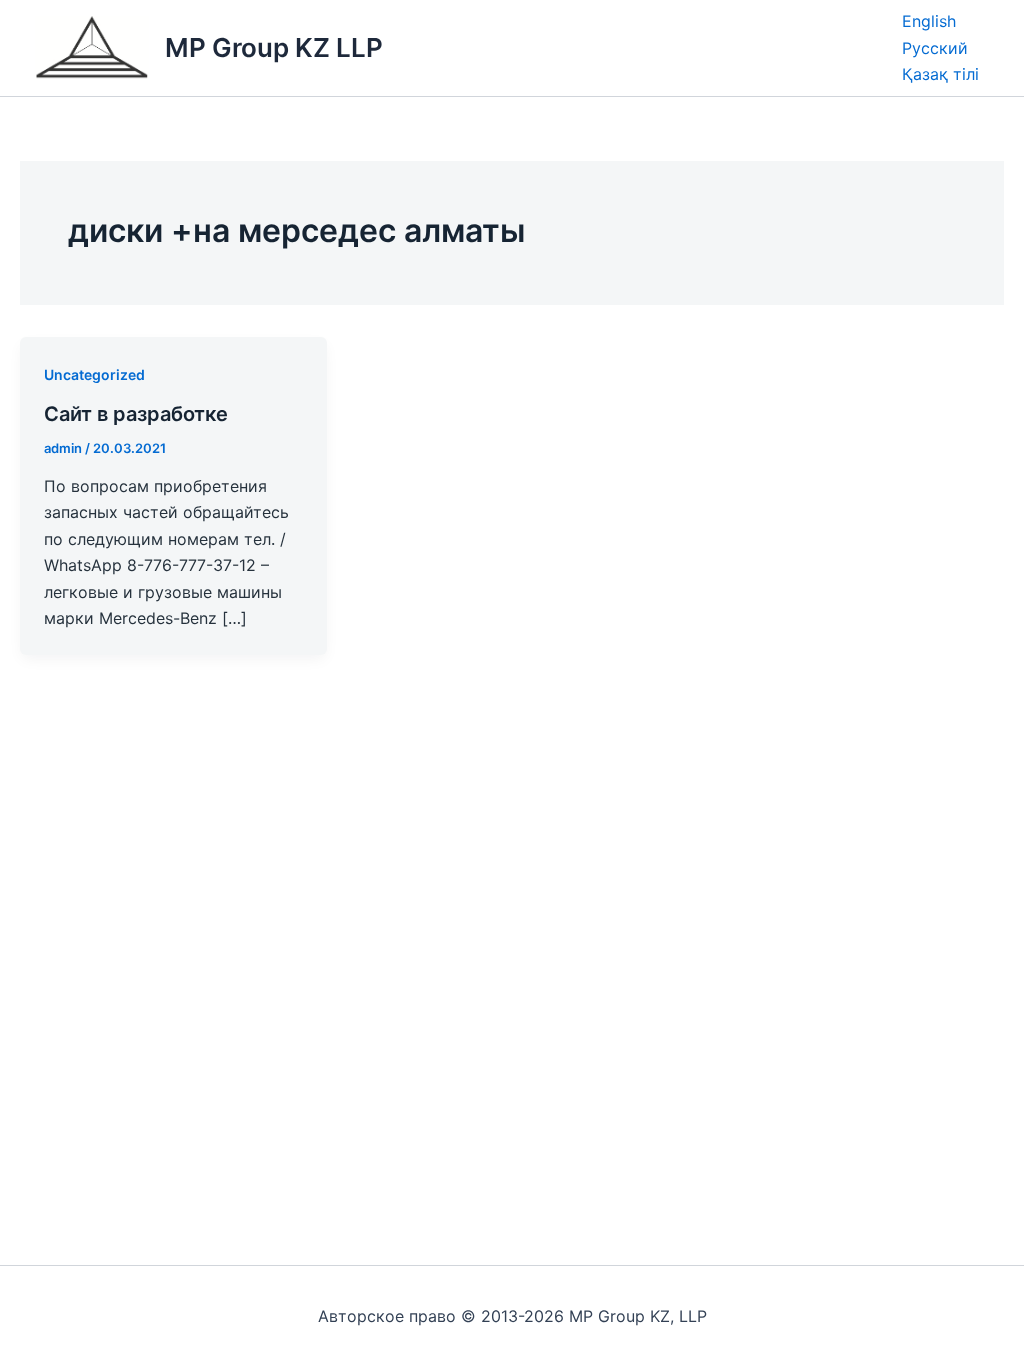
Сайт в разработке (136, 414)
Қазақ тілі (940, 74)
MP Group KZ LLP (274, 47)
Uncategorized (94, 374)
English (929, 21)
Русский (935, 48)
